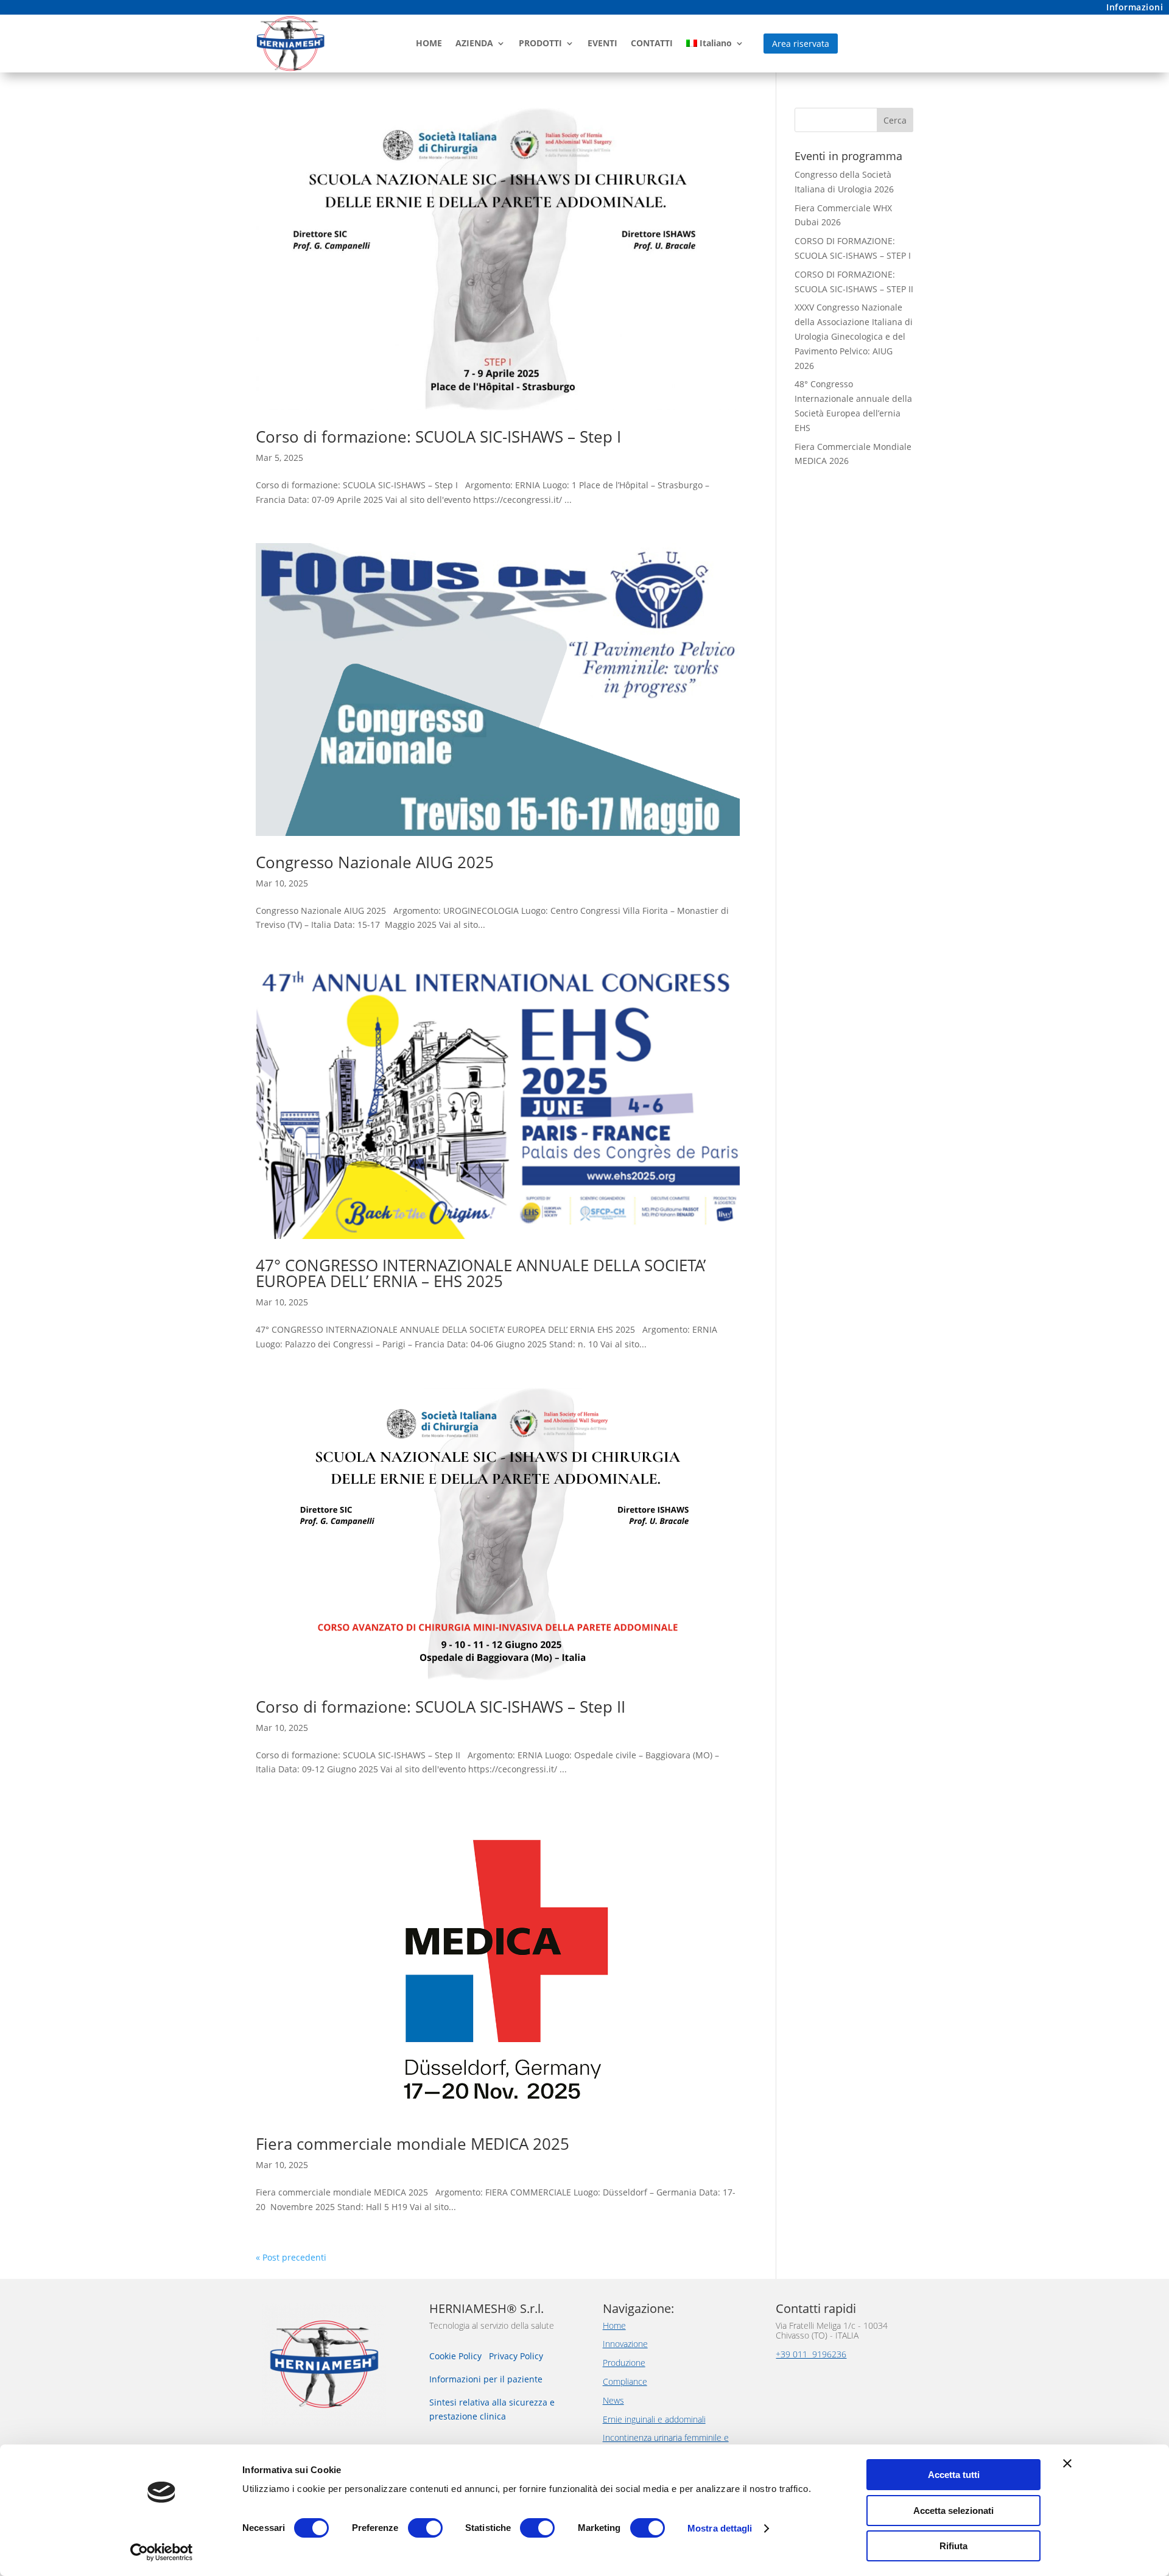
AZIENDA (474, 43)
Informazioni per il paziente (486, 2379)
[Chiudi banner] (1067, 2463)
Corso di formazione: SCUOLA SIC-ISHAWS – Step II (441, 1707)
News (613, 2400)
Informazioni (1135, 7)
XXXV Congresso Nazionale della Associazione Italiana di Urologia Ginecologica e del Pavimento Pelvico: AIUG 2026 (854, 336)
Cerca (895, 120)
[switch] (425, 2528)
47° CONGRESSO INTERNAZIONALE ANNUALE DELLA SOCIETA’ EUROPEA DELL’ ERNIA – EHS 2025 (481, 1273)
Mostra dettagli (720, 2528)
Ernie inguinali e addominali (654, 2419)
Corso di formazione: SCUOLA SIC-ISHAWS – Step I (438, 437)
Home (614, 2325)
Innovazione (625, 2344)
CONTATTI (652, 43)
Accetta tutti (954, 2475)
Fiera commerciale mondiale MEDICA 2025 (412, 2144)
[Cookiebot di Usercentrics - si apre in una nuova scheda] (162, 2552)
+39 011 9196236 (811, 2354)
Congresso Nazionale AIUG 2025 (375, 862)
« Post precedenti (291, 2257)
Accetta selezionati (953, 2511)
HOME (429, 43)
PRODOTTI (540, 43)
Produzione (624, 2363)
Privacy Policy (516, 2356)
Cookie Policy (457, 2356)
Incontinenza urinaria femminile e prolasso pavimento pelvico (666, 2443)
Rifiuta (953, 2546)
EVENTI (602, 43)
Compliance (625, 2381)
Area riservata (801, 44)
